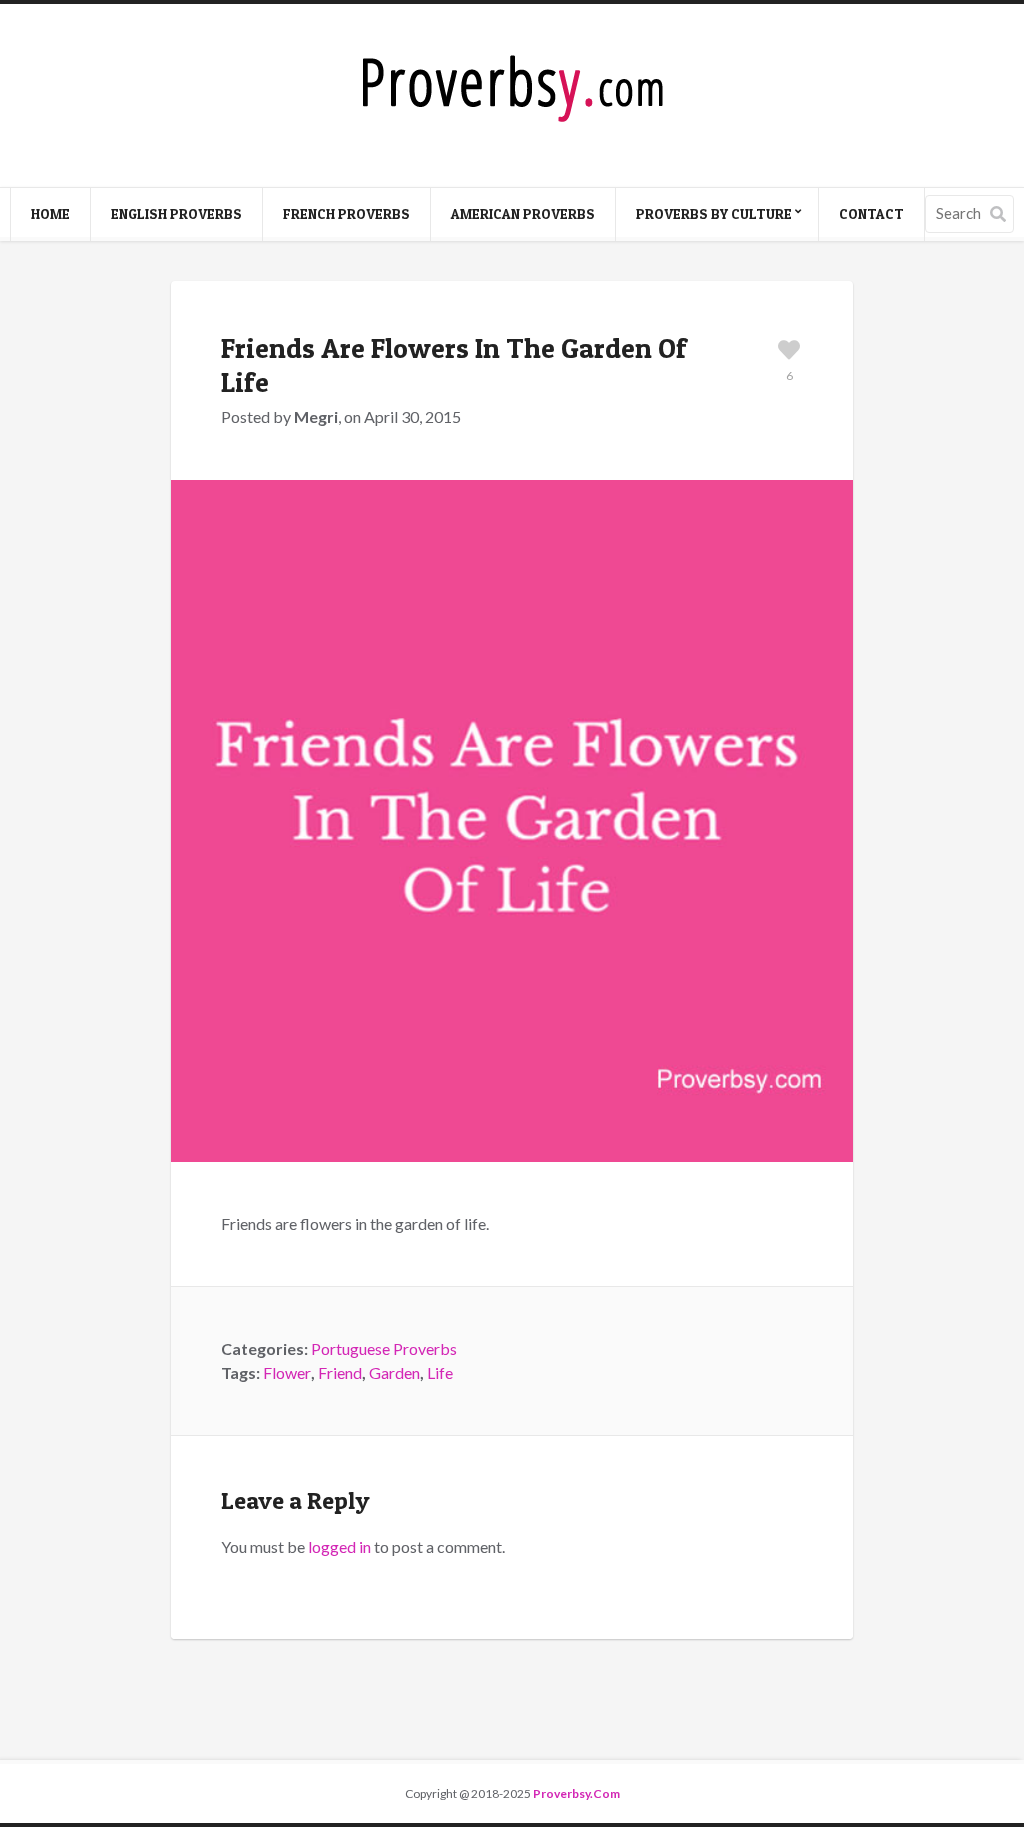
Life (440, 1372)
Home (50, 213)
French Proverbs (346, 213)
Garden (394, 1372)
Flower (287, 1372)
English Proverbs (176, 213)
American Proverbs (523, 213)
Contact (871, 213)
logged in (339, 1546)
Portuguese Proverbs (384, 1348)
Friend (340, 1372)
